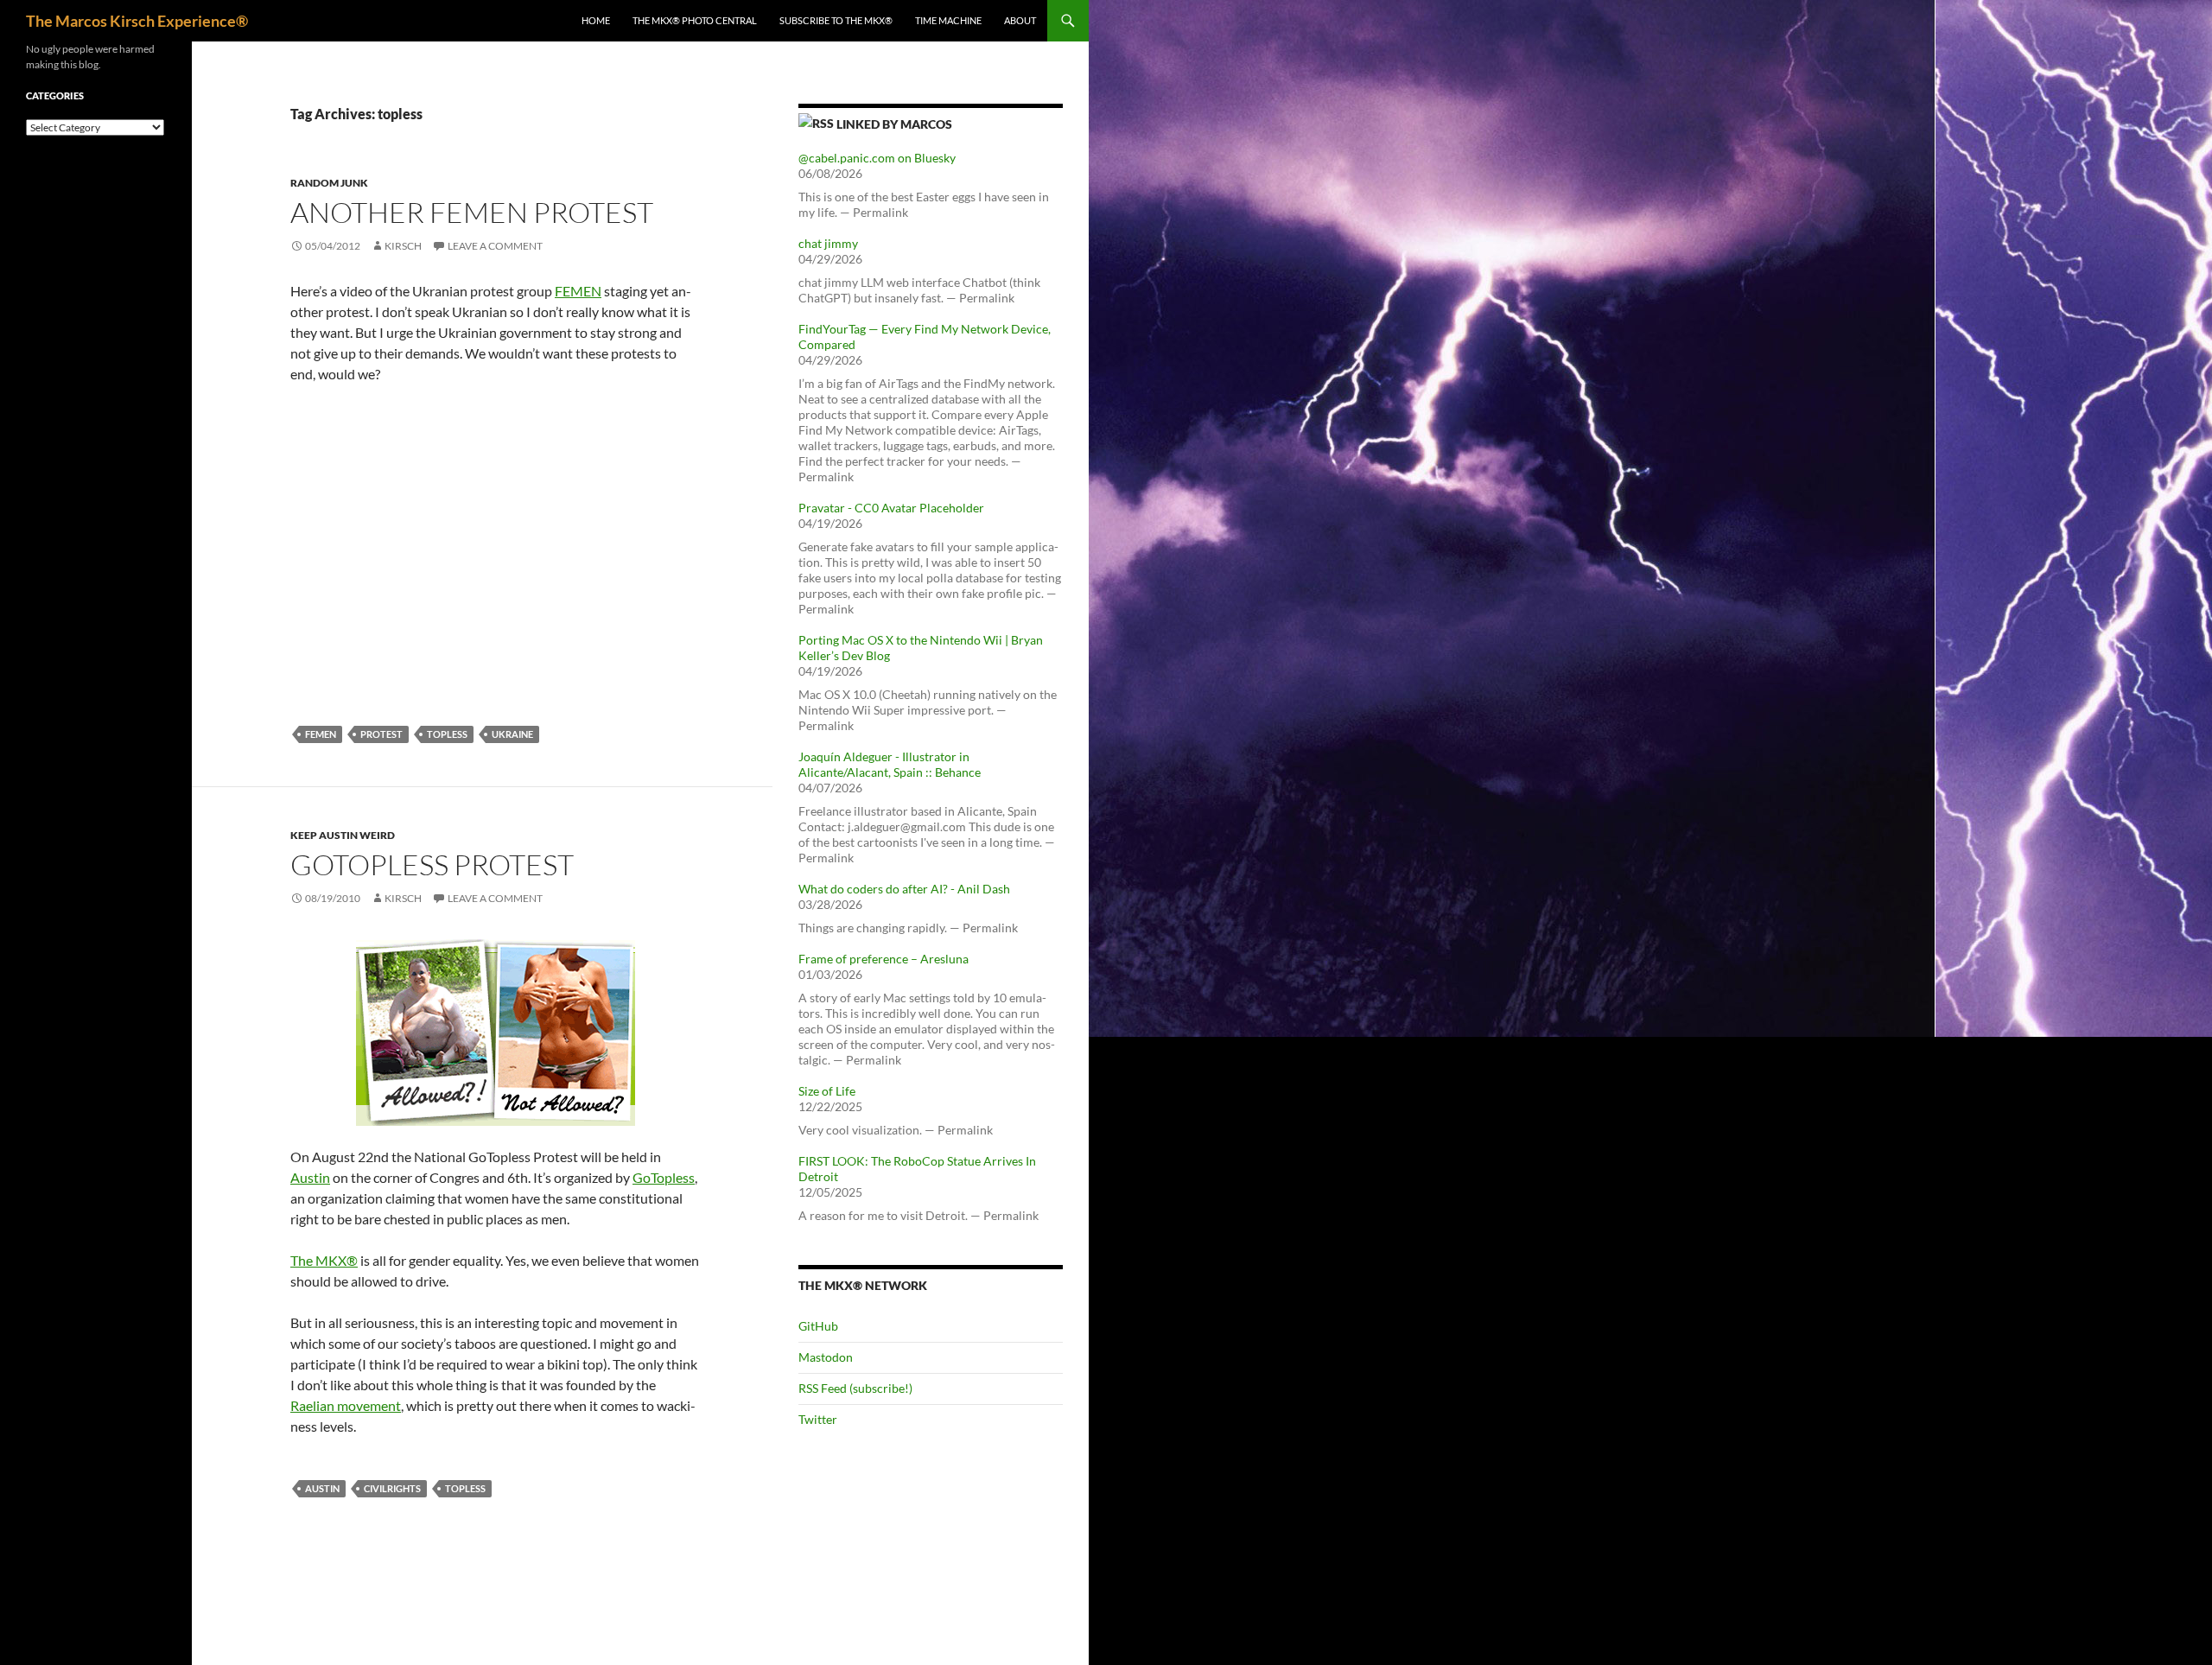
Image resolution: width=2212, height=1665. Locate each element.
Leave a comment (495, 246)
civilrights (392, 1488)
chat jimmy (828, 243)
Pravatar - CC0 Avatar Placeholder (891, 508)
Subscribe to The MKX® (836, 20)
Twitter (818, 1419)
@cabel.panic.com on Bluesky (877, 158)
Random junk (329, 183)
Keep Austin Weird (343, 835)
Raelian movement (346, 1405)
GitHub (818, 1326)
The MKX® (324, 1260)
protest (381, 734)
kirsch (403, 246)
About (1020, 20)
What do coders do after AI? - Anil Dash (904, 889)
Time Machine (948, 20)
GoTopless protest (432, 864)
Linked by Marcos (894, 124)
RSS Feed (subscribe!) (855, 1388)
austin (322, 1488)
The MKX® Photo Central (695, 20)
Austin (310, 1177)
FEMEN (578, 291)
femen (321, 734)
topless (447, 734)
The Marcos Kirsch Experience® (137, 21)
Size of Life (827, 1091)
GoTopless (664, 1177)
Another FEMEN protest (472, 212)
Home (596, 20)
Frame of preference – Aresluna (884, 959)
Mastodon (826, 1357)
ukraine (512, 734)
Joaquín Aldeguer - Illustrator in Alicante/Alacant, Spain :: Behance (890, 764)
